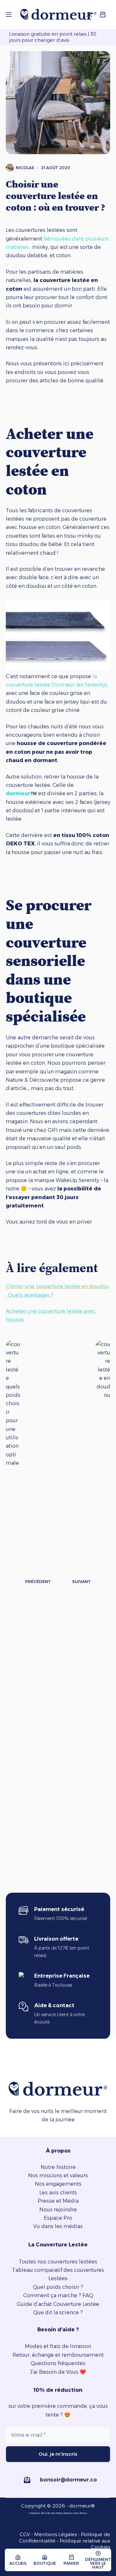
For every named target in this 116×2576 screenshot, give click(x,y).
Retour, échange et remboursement (58, 2355)
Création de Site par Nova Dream (51, 2513)
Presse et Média (58, 2201)
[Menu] (9, 14)
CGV (25, 2535)
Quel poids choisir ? (58, 2287)
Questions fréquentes (58, 2364)
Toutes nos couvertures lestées (58, 2262)
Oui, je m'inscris (58, 2454)
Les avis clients (58, 2193)
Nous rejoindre (58, 2210)
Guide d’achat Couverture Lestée (58, 2304)
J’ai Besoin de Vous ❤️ (58, 2372)
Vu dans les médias (58, 2227)
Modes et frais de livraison (58, 2347)
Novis (83, 2513)
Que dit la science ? (58, 2312)
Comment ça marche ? (52, 2295)
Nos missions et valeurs (58, 2175)
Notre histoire (58, 2167)
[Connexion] (89, 15)
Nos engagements (58, 2184)
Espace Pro (58, 2218)
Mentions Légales (55, 2535)
